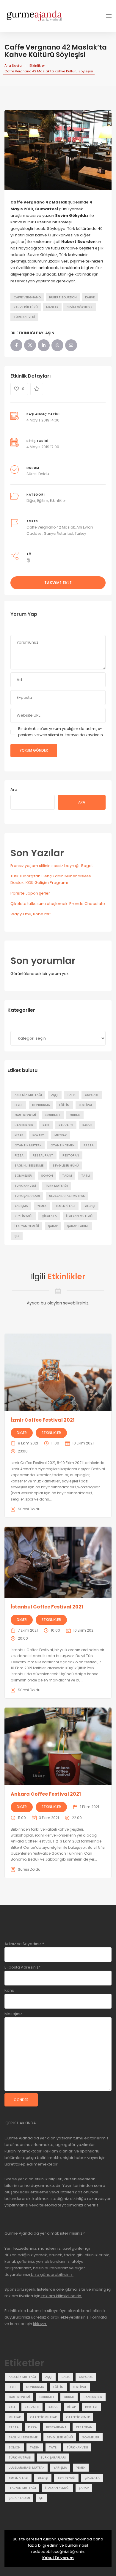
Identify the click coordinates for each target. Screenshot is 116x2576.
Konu (9, 1990)
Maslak (52, 307)
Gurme (75, 1115)
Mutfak (61, 1135)
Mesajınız (13, 2014)
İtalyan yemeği (27, 1226)
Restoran (71, 1155)
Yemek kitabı (65, 1206)
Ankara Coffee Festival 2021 (46, 1794)
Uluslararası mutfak (67, 1196)
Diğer (31, 501)
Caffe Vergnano (27, 297)
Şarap (53, 1226)
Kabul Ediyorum (58, 2558)
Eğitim (43, 501)
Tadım (67, 1176)
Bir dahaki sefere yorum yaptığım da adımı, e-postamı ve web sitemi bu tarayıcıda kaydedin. (61, 732)
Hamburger (24, 1125)
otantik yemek (62, 1145)
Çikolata (49, 1216)
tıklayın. (40, 2324)
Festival (86, 1105)
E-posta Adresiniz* (22, 1967)
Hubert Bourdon (63, 297)
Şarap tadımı (78, 1226)
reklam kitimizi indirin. (61, 2296)
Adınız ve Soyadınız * (24, 1944)
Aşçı (55, 1095)
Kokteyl (39, 1135)
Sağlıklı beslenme (29, 1166)
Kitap (19, 1135)
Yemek (42, 1206)
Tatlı (86, 1176)
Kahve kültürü (26, 307)
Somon (47, 1176)
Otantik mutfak (28, 1145)
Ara (14, 789)
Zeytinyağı (23, 1216)
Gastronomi (25, 1115)
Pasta (89, 1145)
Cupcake (92, 1095)
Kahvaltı (66, 1125)
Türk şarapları (27, 1196)
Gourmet (53, 1115)
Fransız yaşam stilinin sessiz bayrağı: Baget (52, 866)
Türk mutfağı (57, 1186)
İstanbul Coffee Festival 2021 (47, 1607)
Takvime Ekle (58, 583)
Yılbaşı (90, 1206)
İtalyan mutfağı (80, 1216)
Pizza (19, 1155)
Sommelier (23, 1176)
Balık (72, 1095)
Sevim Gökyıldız (80, 307)
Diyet (19, 1105)
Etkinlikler (37, 66)
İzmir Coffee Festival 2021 (43, 1420)
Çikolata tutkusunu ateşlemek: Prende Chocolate (58, 904)
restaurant (43, 1155)
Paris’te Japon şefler (30, 893)
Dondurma (41, 1105)
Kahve (90, 297)
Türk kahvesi (24, 317)
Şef (17, 1236)
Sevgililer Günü (66, 1166)
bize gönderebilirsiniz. (52, 2275)
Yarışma (21, 1206)
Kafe (46, 1125)
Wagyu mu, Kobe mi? (31, 914)
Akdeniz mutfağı (28, 1095)
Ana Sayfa (13, 66)
